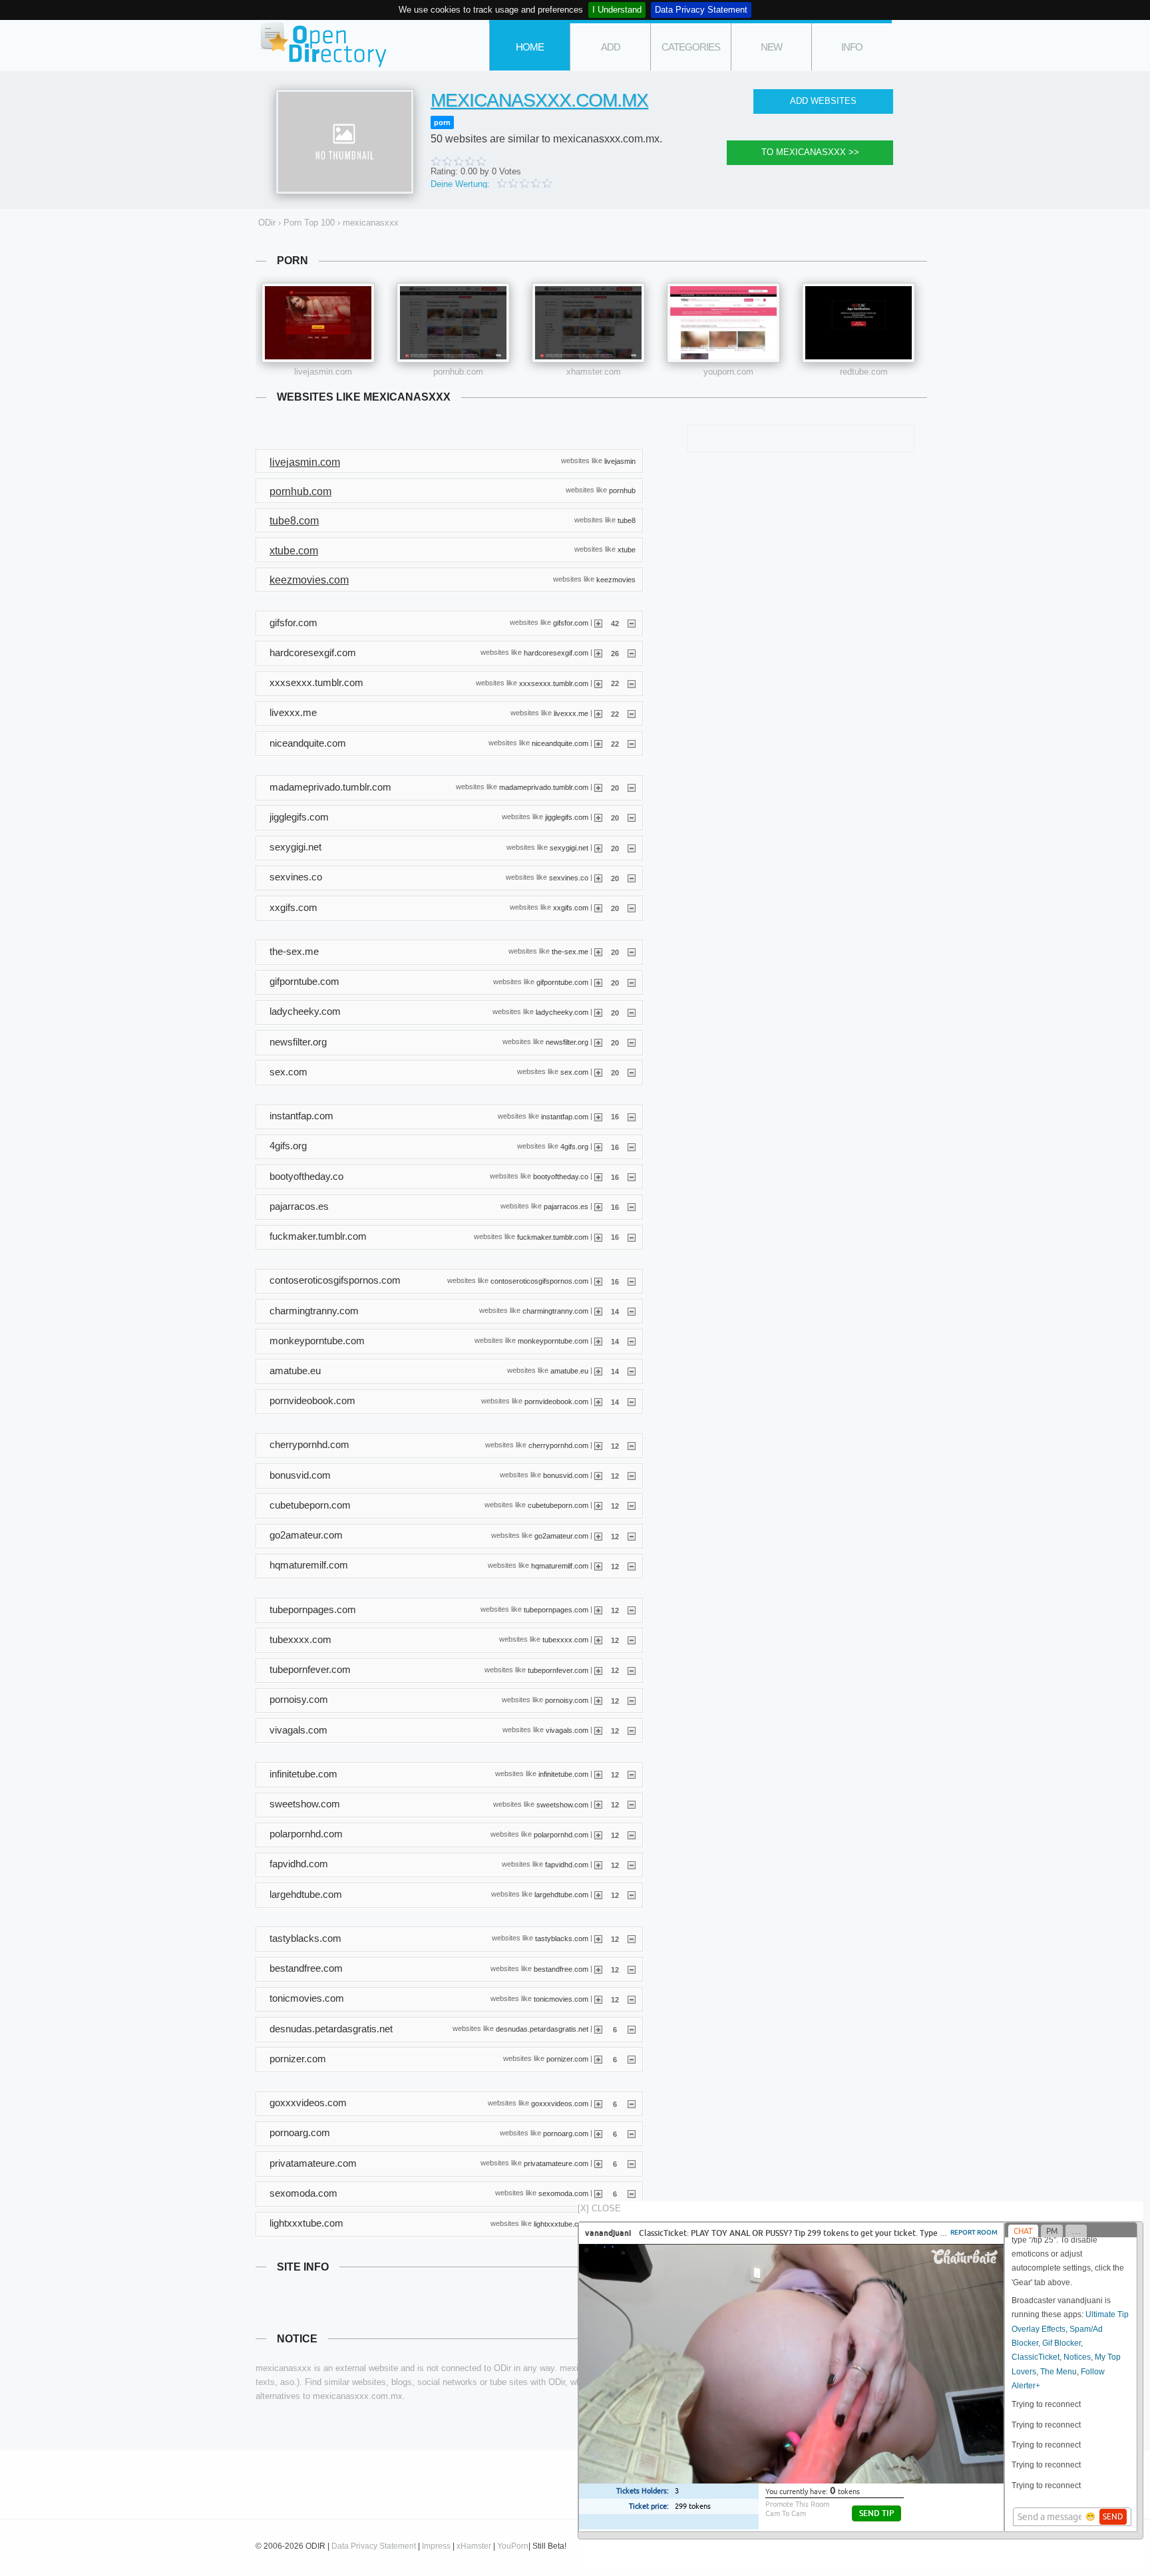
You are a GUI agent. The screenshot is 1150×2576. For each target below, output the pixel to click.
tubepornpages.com (556, 1610)
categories (691, 47)
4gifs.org (574, 1146)
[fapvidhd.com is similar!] (598, 1865)
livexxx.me (571, 713)
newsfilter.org (567, 1042)
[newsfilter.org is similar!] (598, 1042)
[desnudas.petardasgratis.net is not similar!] (632, 2029)
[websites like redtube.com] (859, 323)
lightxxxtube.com (561, 2223)
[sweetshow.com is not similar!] (632, 1804)
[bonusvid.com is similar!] (598, 1475)
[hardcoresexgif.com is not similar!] (632, 653)
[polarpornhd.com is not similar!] (632, 1835)
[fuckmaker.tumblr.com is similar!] (598, 1236)
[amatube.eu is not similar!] (632, 1371)
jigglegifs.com (567, 817)
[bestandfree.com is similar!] (598, 1969)
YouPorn (513, 2546)
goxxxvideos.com (560, 2103)
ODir (322, 46)
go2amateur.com (561, 1535)
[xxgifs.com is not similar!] (632, 908)
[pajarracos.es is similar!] (598, 1206)
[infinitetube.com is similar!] (598, 1774)
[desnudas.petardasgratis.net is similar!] (598, 2029)
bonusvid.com (566, 1475)
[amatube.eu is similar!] (598, 1371)
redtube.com (864, 372)
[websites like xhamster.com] (588, 323)
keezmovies (616, 579)
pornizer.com (567, 2059)
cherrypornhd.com (558, 1445)
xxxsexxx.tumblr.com (554, 683)
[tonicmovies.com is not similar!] (632, 1999)
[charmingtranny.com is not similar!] (632, 1311)
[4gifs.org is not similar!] (632, 1147)
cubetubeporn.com (558, 1505)
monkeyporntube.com (553, 1341)
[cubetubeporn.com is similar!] (598, 1505)
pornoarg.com (566, 2133)
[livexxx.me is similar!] (598, 713)
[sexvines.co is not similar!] (632, 878)
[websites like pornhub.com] (453, 323)
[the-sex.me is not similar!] (632, 952)
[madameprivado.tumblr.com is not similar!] (632, 787)
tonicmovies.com (561, 1999)
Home (530, 47)
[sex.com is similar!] (598, 1072)
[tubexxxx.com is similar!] (598, 1640)
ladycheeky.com (562, 1012)
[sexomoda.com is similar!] (598, 2193)
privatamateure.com (556, 2163)
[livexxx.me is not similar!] (632, 713)
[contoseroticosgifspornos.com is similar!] (598, 1281)
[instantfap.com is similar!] (598, 1116)
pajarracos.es (566, 1206)
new (771, 47)
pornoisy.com (567, 1700)
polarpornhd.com (561, 1834)
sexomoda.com (563, 2193)
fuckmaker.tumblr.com (553, 1236)
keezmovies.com (309, 580)
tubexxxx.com (565, 1640)
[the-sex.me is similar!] (598, 952)
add (611, 47)
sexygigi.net (569, 847)
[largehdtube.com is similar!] (598, 1895)
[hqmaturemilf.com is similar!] (598, 1566)
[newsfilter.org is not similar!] (632, 1042)
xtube (627, 550)
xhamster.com (594, 372)
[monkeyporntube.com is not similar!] (632, 1341)
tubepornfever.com (558, 1670)
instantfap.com (565, 1116)
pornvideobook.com (556, 1401)
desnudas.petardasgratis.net (542, 2029)
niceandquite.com (560, 743)
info (852, 47)
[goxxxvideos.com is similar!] (598, 2104)
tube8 (627, 520)
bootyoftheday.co (561, 1177)
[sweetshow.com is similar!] (598, 1804)
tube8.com (294, 521)
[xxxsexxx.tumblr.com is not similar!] (632, 683)
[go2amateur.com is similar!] (598, 1536)
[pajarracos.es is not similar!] (632, 1206)
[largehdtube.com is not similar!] (632, 1895)
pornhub (622, 490)
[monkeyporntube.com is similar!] (598, 1341)
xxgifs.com (571, 908)
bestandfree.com (561, 1968)
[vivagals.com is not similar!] (632, 1730)
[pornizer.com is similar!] (598, 2059)
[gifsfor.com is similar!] (598, 623)
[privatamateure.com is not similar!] (632, 2163)
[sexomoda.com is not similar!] (632, 2193)
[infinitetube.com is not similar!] (632, 1774)
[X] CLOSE (599, 2208)
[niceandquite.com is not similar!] (632, 743)
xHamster (474, 2546)
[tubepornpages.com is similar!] (598, 1610)
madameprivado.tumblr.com (544, 787)
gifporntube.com (562, 982)
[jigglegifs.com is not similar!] (632, 817)
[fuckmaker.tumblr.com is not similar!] (632, 1236)
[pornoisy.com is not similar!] (632, 1700)
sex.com (574, 1072)
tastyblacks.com (562, 1938)
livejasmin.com (323, 372)
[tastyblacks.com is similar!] (598, 1938)
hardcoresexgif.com (556, 653)
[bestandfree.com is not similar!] (632, 1969)
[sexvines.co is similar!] (598, 878)
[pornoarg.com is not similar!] (632, 2133)
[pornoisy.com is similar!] (598, 1700)
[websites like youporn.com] (723, 323)
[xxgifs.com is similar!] (598, 908)
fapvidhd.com (567, 1865)
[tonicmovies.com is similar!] (598, 1999)
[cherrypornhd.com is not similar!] (632, 1445)
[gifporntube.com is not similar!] (632, 982)
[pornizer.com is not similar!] (632, 2059)
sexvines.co (569, 878)
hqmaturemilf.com (560, 1565)
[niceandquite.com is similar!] (598, 743)
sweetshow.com (562, 1804)
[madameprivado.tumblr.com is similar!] (598, 787)
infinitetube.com (563, 1774)
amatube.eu (569, 1371)
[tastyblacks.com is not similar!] (632, 1938)
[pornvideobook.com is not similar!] (632, 1401)
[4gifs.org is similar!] (598, 1147)
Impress (436, 2546)
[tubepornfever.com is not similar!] (632, 1670)
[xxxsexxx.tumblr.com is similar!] (598, 683)
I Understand (617, 10)
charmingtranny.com (555, 1311)
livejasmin (620, 460)
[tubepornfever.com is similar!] (598, 1670)
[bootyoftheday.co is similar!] (598, 1177)
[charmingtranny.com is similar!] (598, 1311)
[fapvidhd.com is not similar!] (632, 1865)
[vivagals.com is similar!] (598, 1730)
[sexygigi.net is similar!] (598, 848)
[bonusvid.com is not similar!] (632, 1475)
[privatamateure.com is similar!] (598, 2163)
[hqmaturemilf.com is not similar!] (632, 1566)
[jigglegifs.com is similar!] (598, 817)
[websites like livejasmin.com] (318, 323)
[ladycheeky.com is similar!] (598, 1012)
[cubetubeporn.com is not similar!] (632, 1505)
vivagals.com (567, 1730)
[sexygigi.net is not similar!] (632, 848)
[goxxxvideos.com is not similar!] (632, 2104)
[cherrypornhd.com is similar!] (598, 1445)
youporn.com (728, 372)
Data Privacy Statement (701, 10)
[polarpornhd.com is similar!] (598, 1835)
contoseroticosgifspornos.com (539, 1280)
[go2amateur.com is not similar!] (632, 1536)
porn (442, 122)
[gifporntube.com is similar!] (598, 982)
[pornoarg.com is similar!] (598, 2133)
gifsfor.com (571, 623)
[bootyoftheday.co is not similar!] (632, 1177)
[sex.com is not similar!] (632, 1072)
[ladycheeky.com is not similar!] (632, 1012)
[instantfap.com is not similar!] (632, 1116)
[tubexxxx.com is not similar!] (632, 1640)
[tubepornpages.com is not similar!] (632, 1610)
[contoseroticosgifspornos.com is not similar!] (632, 1281)
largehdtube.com (561, 1895)
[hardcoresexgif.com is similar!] (598, 653)
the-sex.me (570, 952)
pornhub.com (458, 372)
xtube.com (294, 551)
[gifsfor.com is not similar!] (632, 623)
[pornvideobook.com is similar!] (598, 1401)
